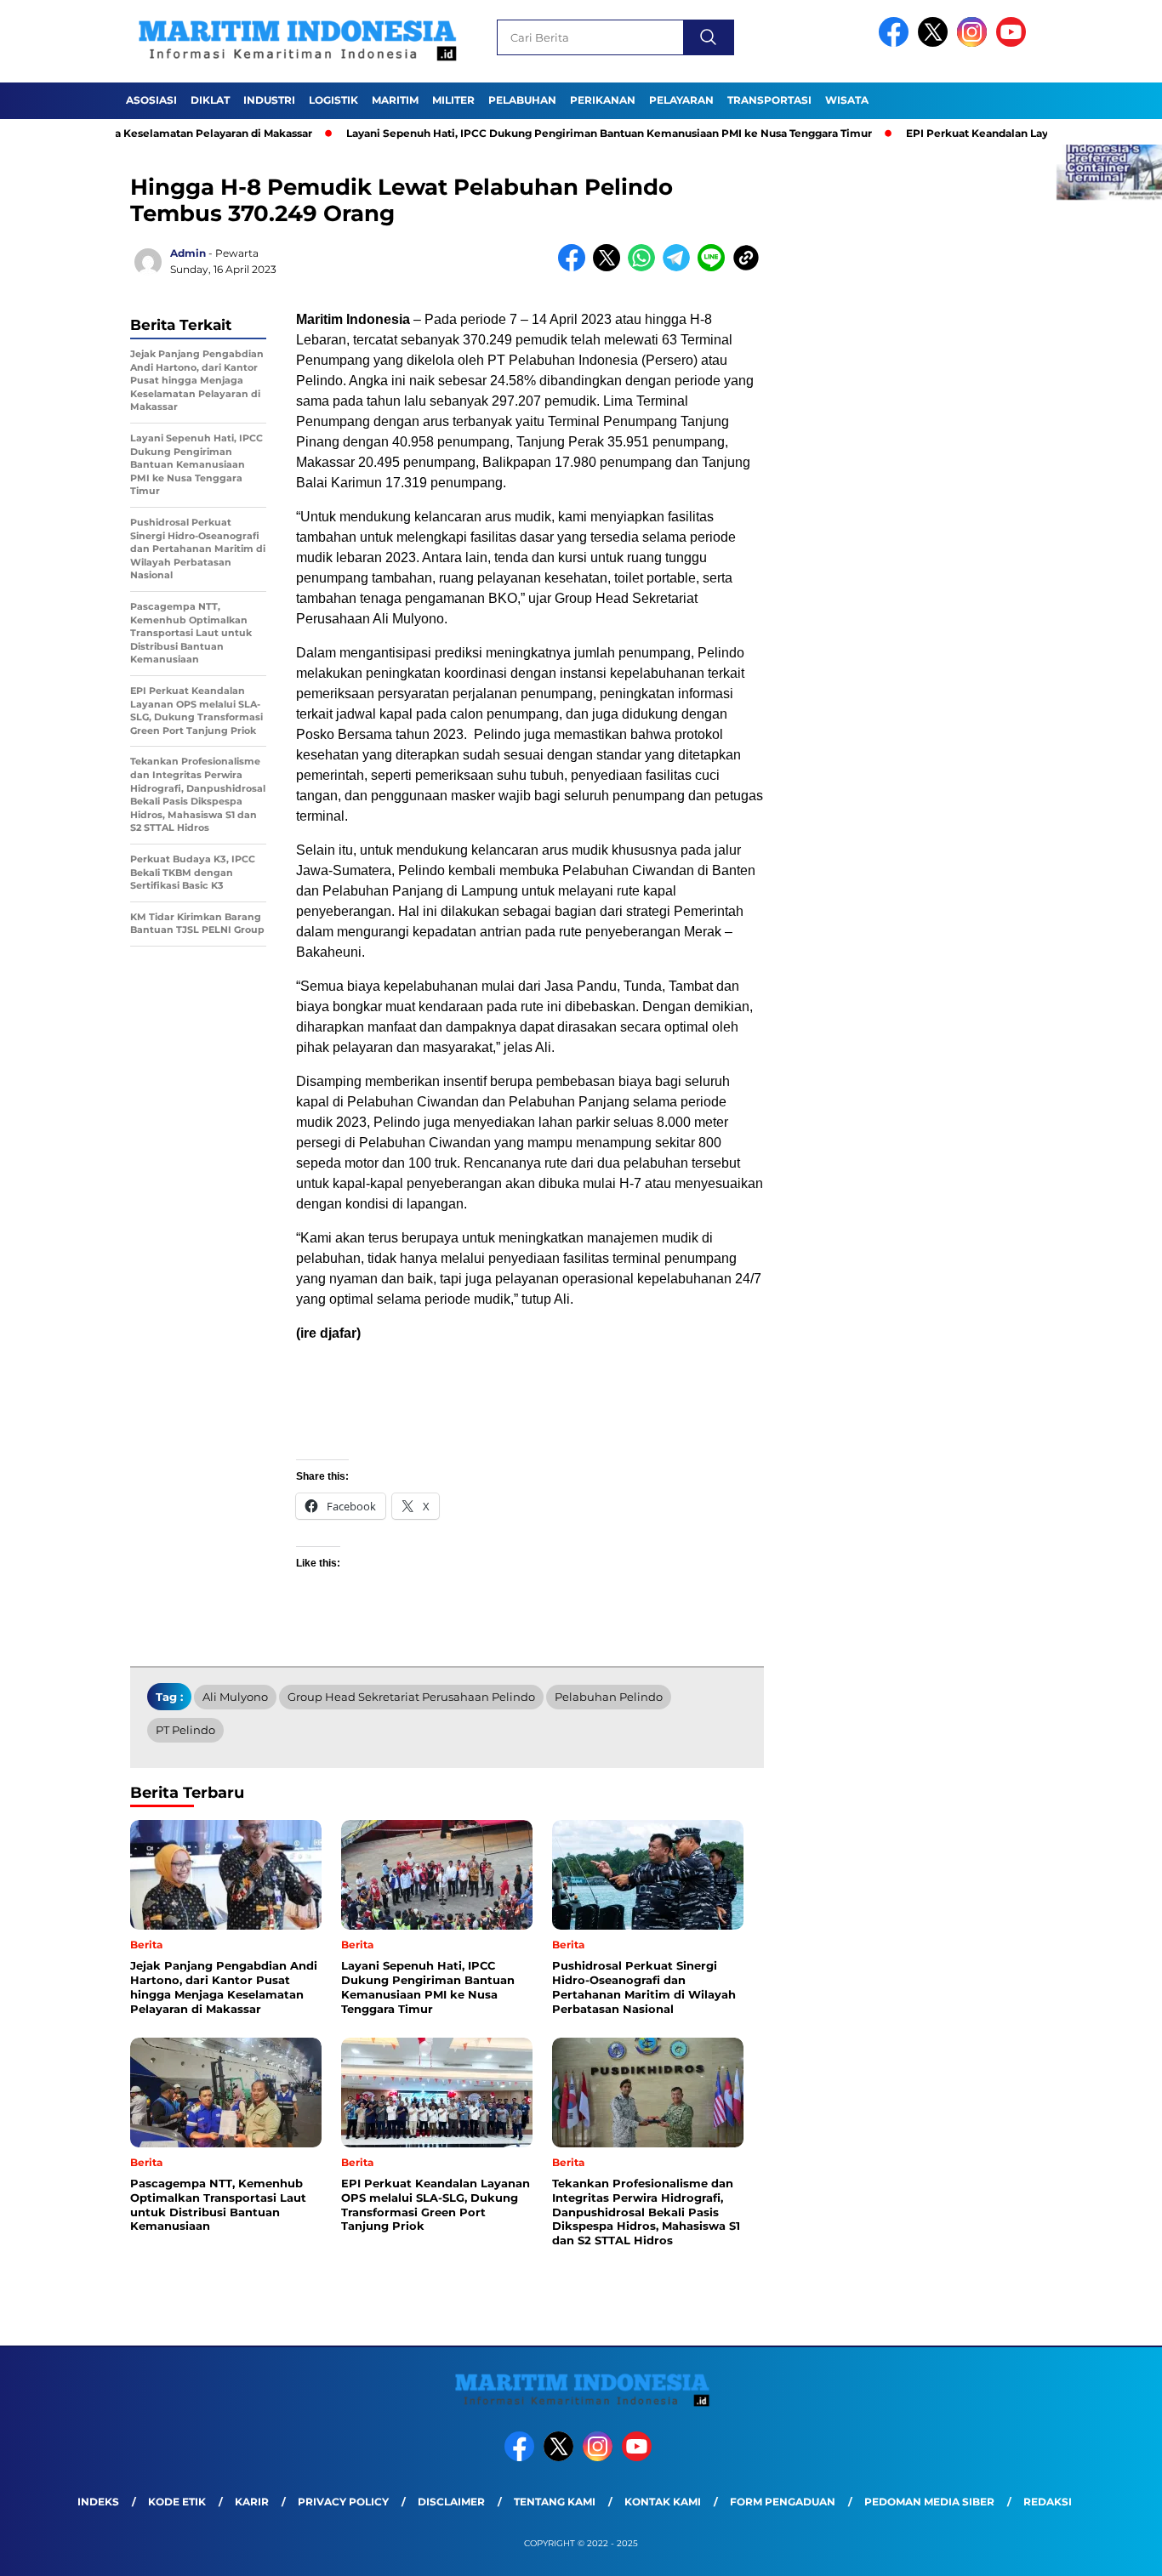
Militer (453, 100)
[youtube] (1014, 43)
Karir (252, 2502)
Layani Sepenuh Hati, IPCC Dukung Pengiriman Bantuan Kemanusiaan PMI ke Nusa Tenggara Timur (554, 133)
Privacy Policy (343, 2502)
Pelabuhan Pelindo (609, 1697)
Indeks (98, 2502)
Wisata (847, 100)
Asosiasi (151, 100)
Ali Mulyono (235, 1697)
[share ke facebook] (575, 267)
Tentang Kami (555, 2502)
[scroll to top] (1113, 2550)
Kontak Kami (663, 2502)
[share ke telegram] (680, 267)
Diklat (210, 100)
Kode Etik (177, 2502)
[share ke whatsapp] (645, 267)
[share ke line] (715, 267)
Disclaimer (451, 2502)
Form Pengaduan (783, 2502)
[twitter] (936, 43)
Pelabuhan (522, 100)
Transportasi (769, 100)
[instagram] (975, 43)
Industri (269, 100)
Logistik (333, 100)
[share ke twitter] (610, 267)
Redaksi (1048, 2502)
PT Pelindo (185, 1730)
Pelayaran (681, 100)
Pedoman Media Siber (929, 2502)
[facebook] (897, 43)
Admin (188, 253)
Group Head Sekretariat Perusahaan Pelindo (411, 1697)
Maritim (395, 100)
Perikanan (603, 100)
